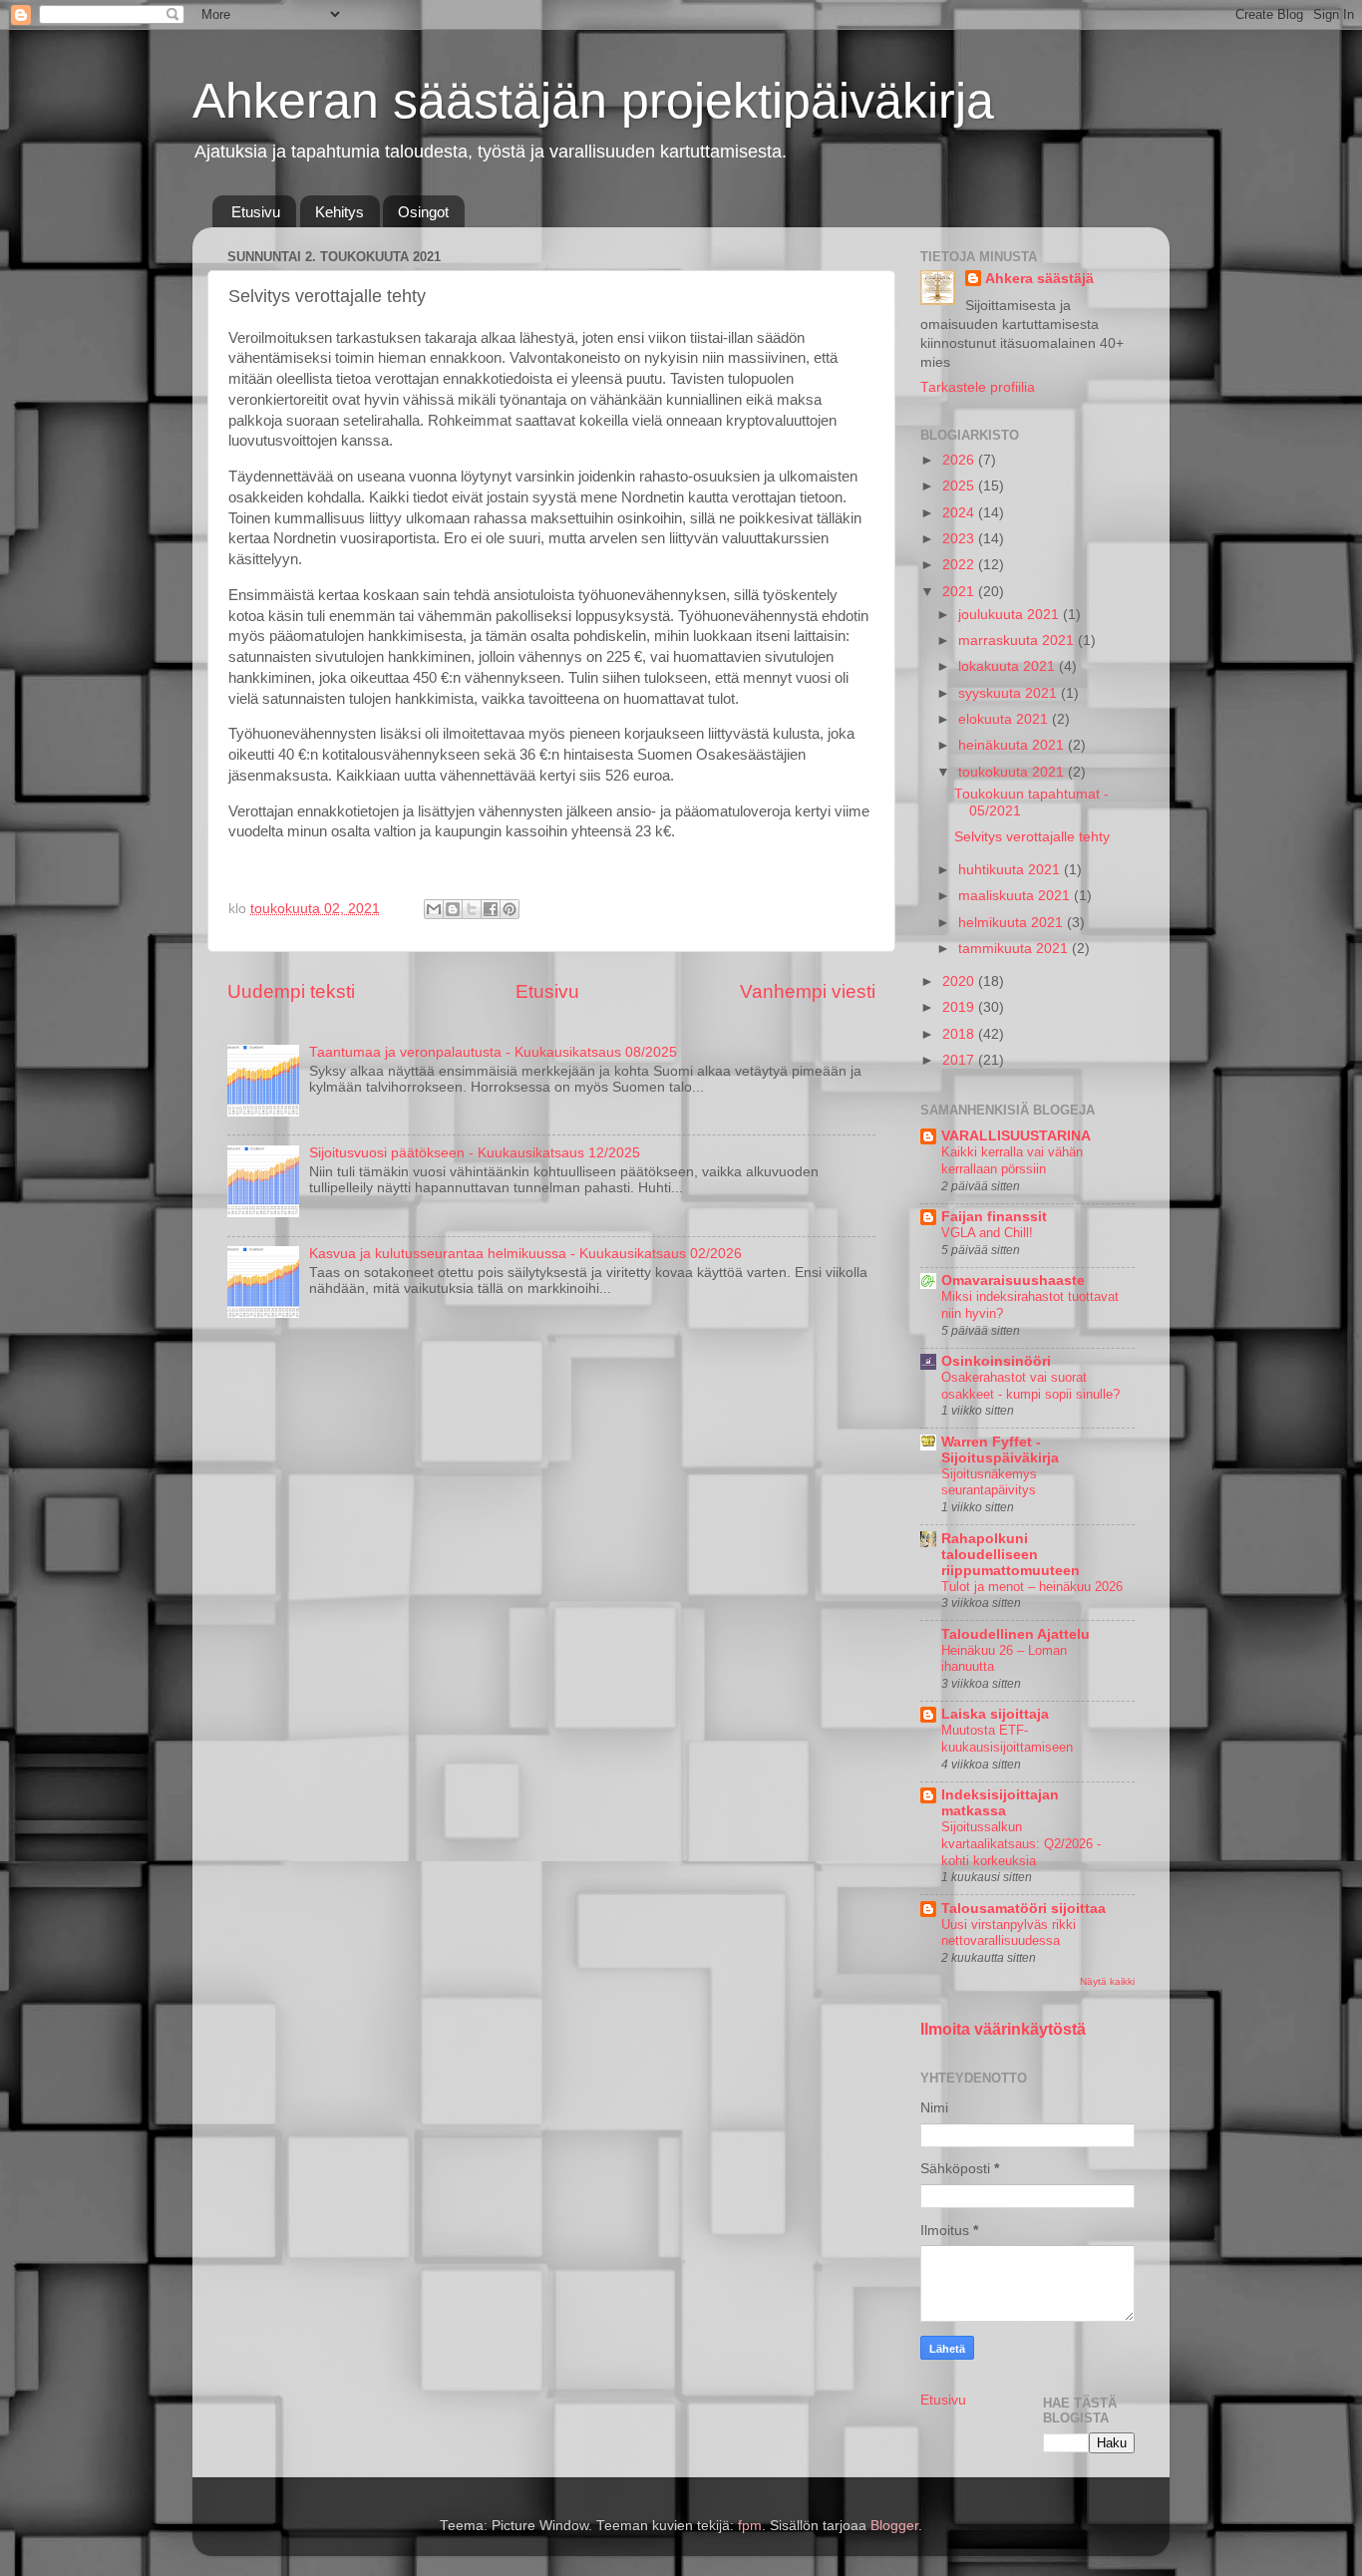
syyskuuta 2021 (1010, 693)
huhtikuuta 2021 (1011, 870)
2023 (960, 539)
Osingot (423, 212)
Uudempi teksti (291, 991)
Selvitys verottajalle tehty (1032, 837)
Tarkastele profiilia (978, 387)
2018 (960, 1034)
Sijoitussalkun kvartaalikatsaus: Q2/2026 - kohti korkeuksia (1021, 1843)
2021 (960, 592)
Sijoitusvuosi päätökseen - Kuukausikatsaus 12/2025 (475, 1153)
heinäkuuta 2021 (1013, 745)
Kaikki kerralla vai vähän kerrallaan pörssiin (1012, 1160)
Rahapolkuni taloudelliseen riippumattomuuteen (1011, 1555)
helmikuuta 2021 (1013, 923)
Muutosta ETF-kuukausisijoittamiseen (1007, 1739)
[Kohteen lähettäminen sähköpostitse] (434, 909)
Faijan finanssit (994, 1217)
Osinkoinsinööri (996, 1361)
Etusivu (256, 212)
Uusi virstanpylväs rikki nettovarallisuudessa (1009, 1933)
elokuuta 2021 (1005, 719)
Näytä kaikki (1107, 1981)
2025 (960, 486)
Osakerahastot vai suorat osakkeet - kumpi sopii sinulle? (1030, 1386)
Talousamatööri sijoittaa (1023, 1909)
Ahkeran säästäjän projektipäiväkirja (593, 101)
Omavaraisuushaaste (1013, 1281)
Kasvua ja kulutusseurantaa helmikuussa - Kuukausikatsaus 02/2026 (525, 1254)
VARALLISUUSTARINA (1016, 1136)
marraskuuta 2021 (1018, 641)
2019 (960, 1007)
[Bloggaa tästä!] (453, 909)
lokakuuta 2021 (1009, 666)
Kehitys (340, 212)
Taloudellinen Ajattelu (1016, 1634)
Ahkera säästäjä (1039, 279)
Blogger (894, 2526)
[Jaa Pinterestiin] (510, 909)
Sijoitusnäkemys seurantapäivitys (989, 1482)
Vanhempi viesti (808, 991)
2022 (960, 565)
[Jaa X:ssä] (472, 909)
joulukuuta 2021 (1011, 615)
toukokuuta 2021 (1013, 772)
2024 (960, 513)
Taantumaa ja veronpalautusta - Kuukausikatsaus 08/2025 (493, 1052)
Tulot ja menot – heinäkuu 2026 (1032, 1587)
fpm (750, 2526)
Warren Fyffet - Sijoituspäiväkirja (1000, 1450)
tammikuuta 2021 (1015, 949)
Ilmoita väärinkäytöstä (1003, 2029)
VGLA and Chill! (987, 1233)
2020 (960, 981)
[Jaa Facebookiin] (491, 909)
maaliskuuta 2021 (1016, 896)
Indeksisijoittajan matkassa (1000, 1803)
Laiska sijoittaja (995, 1714)
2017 (960, 1060)
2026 (960, 460)
